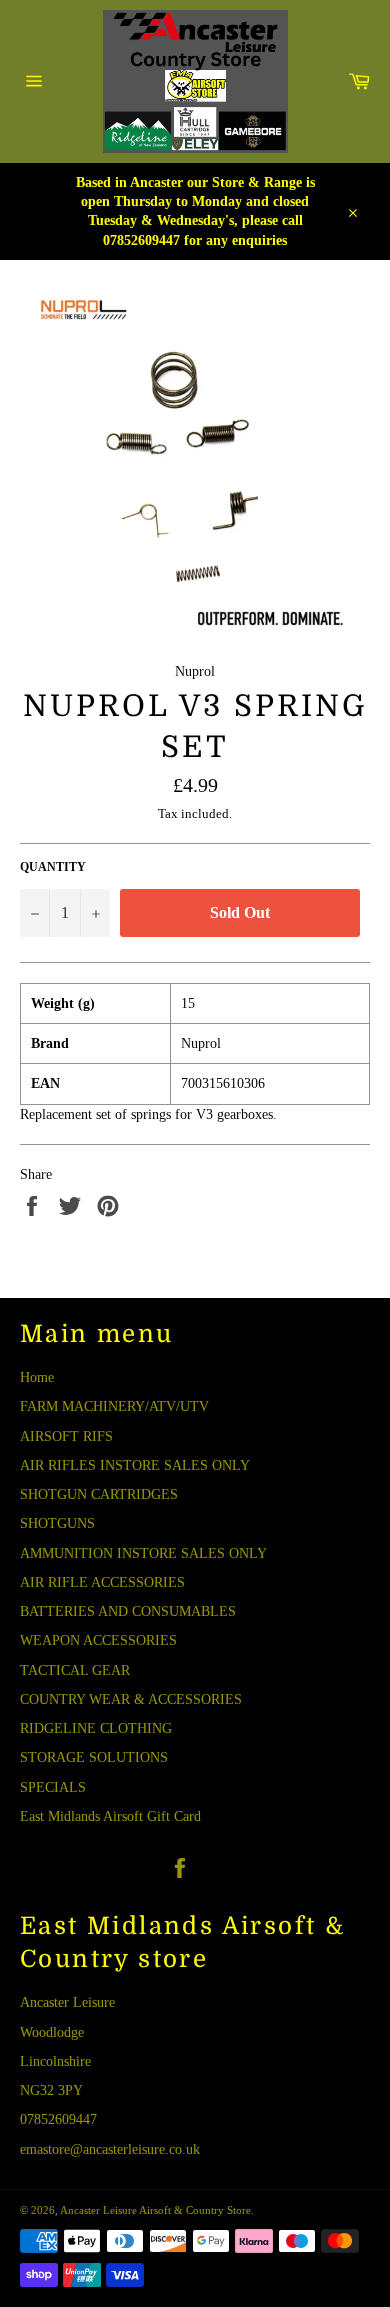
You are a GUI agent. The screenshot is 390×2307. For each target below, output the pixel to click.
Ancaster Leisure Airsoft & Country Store (155, 2210)
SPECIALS (53, 1787)
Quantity (53, 867)
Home (37, 1377)
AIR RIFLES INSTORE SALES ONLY (135, 1465)
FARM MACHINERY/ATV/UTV (114, 1406)
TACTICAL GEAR (75, 1670)
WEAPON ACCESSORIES (98, 1640)
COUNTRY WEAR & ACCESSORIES (131, 1699)
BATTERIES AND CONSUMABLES (128, 1611)
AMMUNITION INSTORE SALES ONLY (143, 1553)
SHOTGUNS (57, 1523)
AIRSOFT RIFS (66, 1436)
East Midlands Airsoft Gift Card (110, 1816)
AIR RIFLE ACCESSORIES (102, 1582)
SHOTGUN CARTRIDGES (99, 1494)
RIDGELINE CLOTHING (96, 1728)
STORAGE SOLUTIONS (94, 1757)
